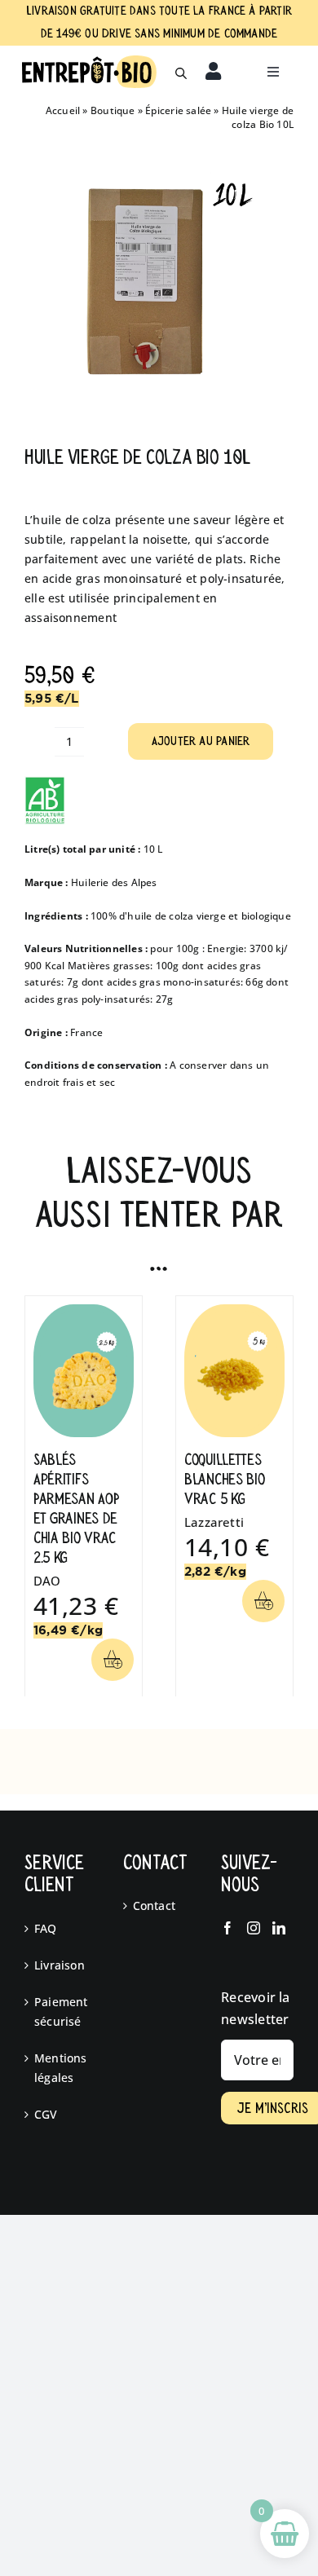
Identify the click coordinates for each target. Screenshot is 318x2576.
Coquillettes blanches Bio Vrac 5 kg (224, 1479)
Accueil (63, 110)
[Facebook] (227, 1928)
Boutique (113, 110)
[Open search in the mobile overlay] (181, 72)
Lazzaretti (214, 1522)
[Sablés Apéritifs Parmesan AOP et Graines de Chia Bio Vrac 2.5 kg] (84, 1312)
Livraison (60, 1965)
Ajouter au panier (201, 741)
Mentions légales (61, 2068)
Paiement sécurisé (61, 2011)
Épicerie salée (178, 110)
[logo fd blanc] (89, 61)
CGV (46, 2114)
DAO (47, 1581)
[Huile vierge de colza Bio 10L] (159, 286)
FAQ (46, 1928)
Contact (154, 1906)
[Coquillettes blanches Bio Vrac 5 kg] (234, 1312)
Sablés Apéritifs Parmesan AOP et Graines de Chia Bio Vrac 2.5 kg (76, 1509)
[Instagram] (254, 1928)
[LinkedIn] (279, 1928)
